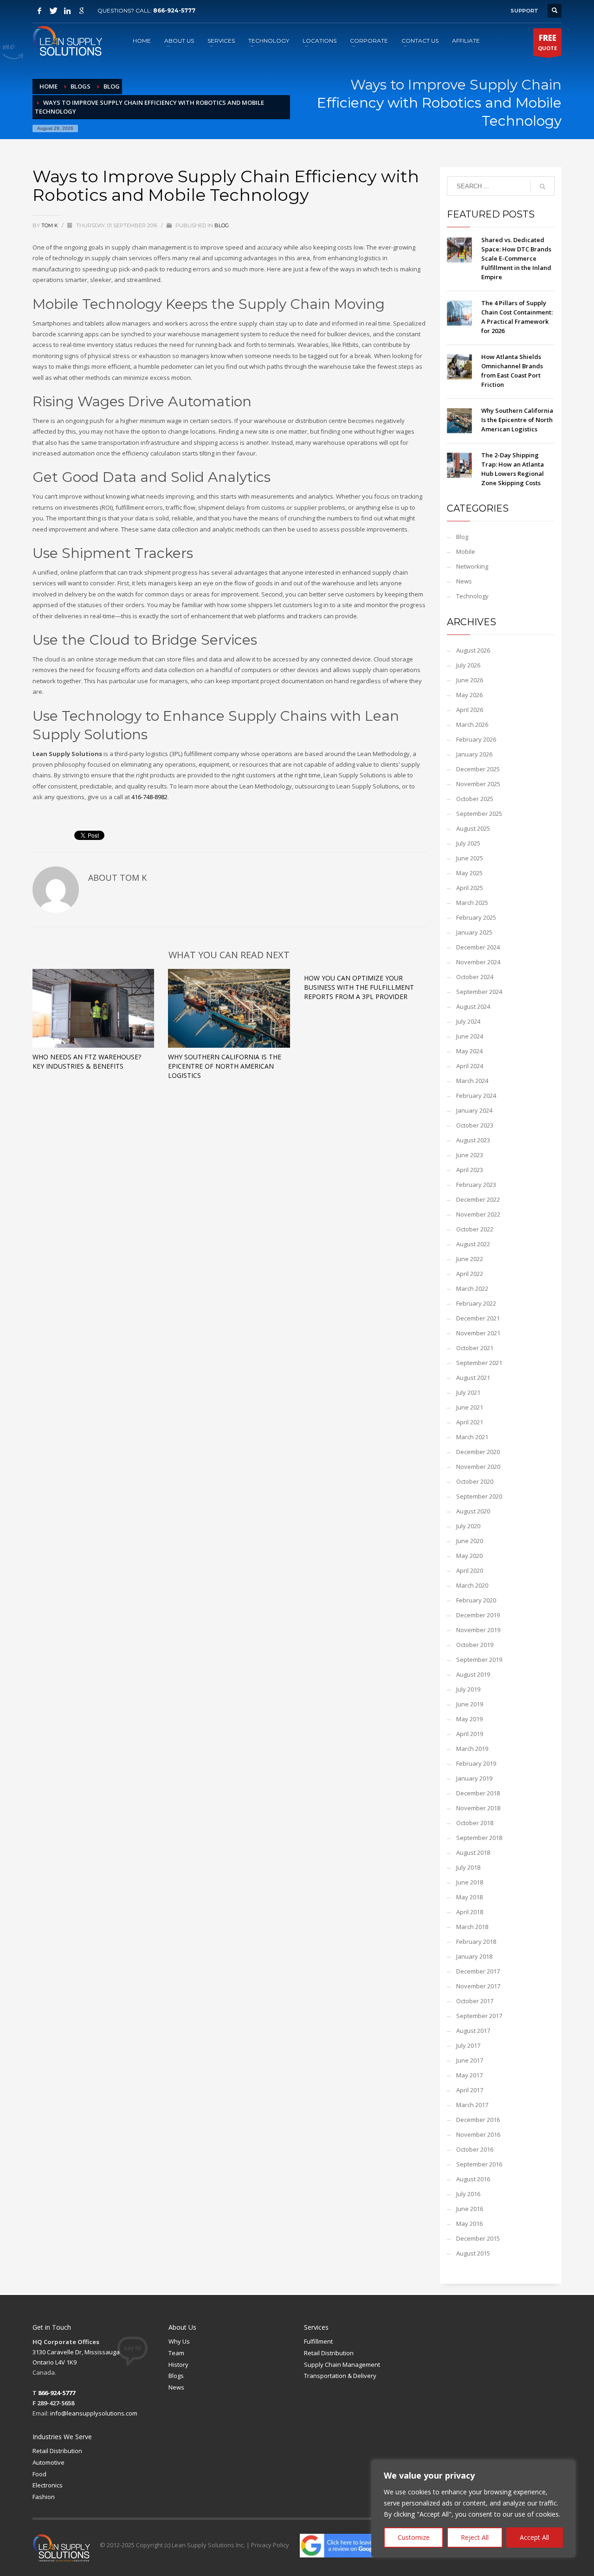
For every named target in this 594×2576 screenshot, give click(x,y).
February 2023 (476, 1185)
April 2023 (470, 1170)
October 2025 (475, 799)
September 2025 (479, 814)
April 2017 (470, 2090)
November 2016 (478, 2134)
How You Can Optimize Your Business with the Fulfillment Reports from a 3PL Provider (359, 987)
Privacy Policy (270, 2545)
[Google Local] (81, 11)
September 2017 (479, 2016)
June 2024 (470, 1036)
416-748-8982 (149, 797)
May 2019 (469, 1719)
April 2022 (470, 1274)
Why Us (179, 2341)
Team (176, 2353)
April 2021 (470, 1422)
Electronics (48, 2485)
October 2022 (475, 1229)
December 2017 (478, 1971)
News (464, 581)
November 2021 (478, 1333)
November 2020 (478, 1467)
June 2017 (470, 2060)
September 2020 (479, 1496)
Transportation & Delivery (340, 2376)
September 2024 (479, 992)
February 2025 (476, 917)
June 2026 (470, 680)
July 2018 (468, 1867)
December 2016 (478, 2120)
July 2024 (468, 1021)
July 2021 (468, 1392)
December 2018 (478, 1793)
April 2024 (470, 1066)
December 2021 (478, 1318)
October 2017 (475, 2001)
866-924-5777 (174, 10)
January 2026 (474, 754)
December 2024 (478, 947)
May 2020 (469, 1556)
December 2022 (478, 1199)
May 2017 (469, 2075)
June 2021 (470, 1407)
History (178, 2365)
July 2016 (468, 2194)
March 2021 (472, 1437)
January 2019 (474, 1778)
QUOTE (547, 42)
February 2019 (476, 1763)
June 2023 (470, 1155)
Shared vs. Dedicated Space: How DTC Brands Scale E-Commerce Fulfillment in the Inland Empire (516, 258)
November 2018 (478, 1808)
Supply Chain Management (342, 2365)
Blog (222, 225)
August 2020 (473, 1511)
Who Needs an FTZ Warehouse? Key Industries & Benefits (87, 1061)
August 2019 (473, 1674)
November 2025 (478, 784)
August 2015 (473, 2253)
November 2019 (478, 1630)
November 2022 (478, 1214)
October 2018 (475, 1823)
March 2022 (472, 1288)
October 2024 (475, 977)
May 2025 (469, 873)
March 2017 (472, 2105)
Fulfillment (318, 2341)
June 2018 (470, 1882)
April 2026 (470, 710)
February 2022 (476, 1303)
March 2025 (472, 903)
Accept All (534, 2537)
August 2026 (473, 650)
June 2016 (470, 2209)
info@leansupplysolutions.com (94, 2413)
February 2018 (476, 1942)
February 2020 (476, 1600)
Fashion (44, 2497)
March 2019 (472, 1749)
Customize (414, 2537)
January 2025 (474, 932)
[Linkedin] (67, 11)
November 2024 (478, 962)
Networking (472, 566)
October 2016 (475, 2149)
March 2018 (472, 1927)
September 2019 (479, 1660)
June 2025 (470, 858)
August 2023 (473, 1140)
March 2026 (472, 724)
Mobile (466, 551)
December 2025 (478, 769)
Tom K (50, 225)
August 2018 (473, 1852)
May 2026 (469, 695)
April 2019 (470, 1734)
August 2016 (473, 2179)
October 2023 (475, 1125)
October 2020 (475, 1481)
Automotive (48, 2462)
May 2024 (469, 1051)
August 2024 (473, 1006)
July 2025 (468, 843)
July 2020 (468, 1526)
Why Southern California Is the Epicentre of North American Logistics (225, 1066)
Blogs (176, 2376)
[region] (473, 2509)
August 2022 (473, 1244)
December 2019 (478, 1615)
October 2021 (475, 1348)
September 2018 (479, 1838)
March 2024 (472, 1081)
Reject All (475, 2537)
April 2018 (470, 1912)
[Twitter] (53, 11)
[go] (542, 186)
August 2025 (473, 828)
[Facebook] (39, 11)
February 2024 (476, 1096)
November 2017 (478, 1986)
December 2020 (478, 1452)
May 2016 (469, 2224)
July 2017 (468, 2045)
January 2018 (474, 1956)
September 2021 (479, 1363)
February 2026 (476, 739)
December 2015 (478, 2238)
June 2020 (470, 1541)
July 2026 (468, 665)
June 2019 (470, 1704)
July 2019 (468, 1689)
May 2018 (469, 1897)
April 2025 (470, 888)
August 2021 (473, 1378)
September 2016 (479, 2164)
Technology (472, 596)
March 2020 (472, 1585)
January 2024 (474, 1110)
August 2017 (473, 2031)
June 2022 (470, 1259)
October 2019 (475, 1645)
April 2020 (470, 1570)
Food (39, 2474)
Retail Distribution (329, 2353)
